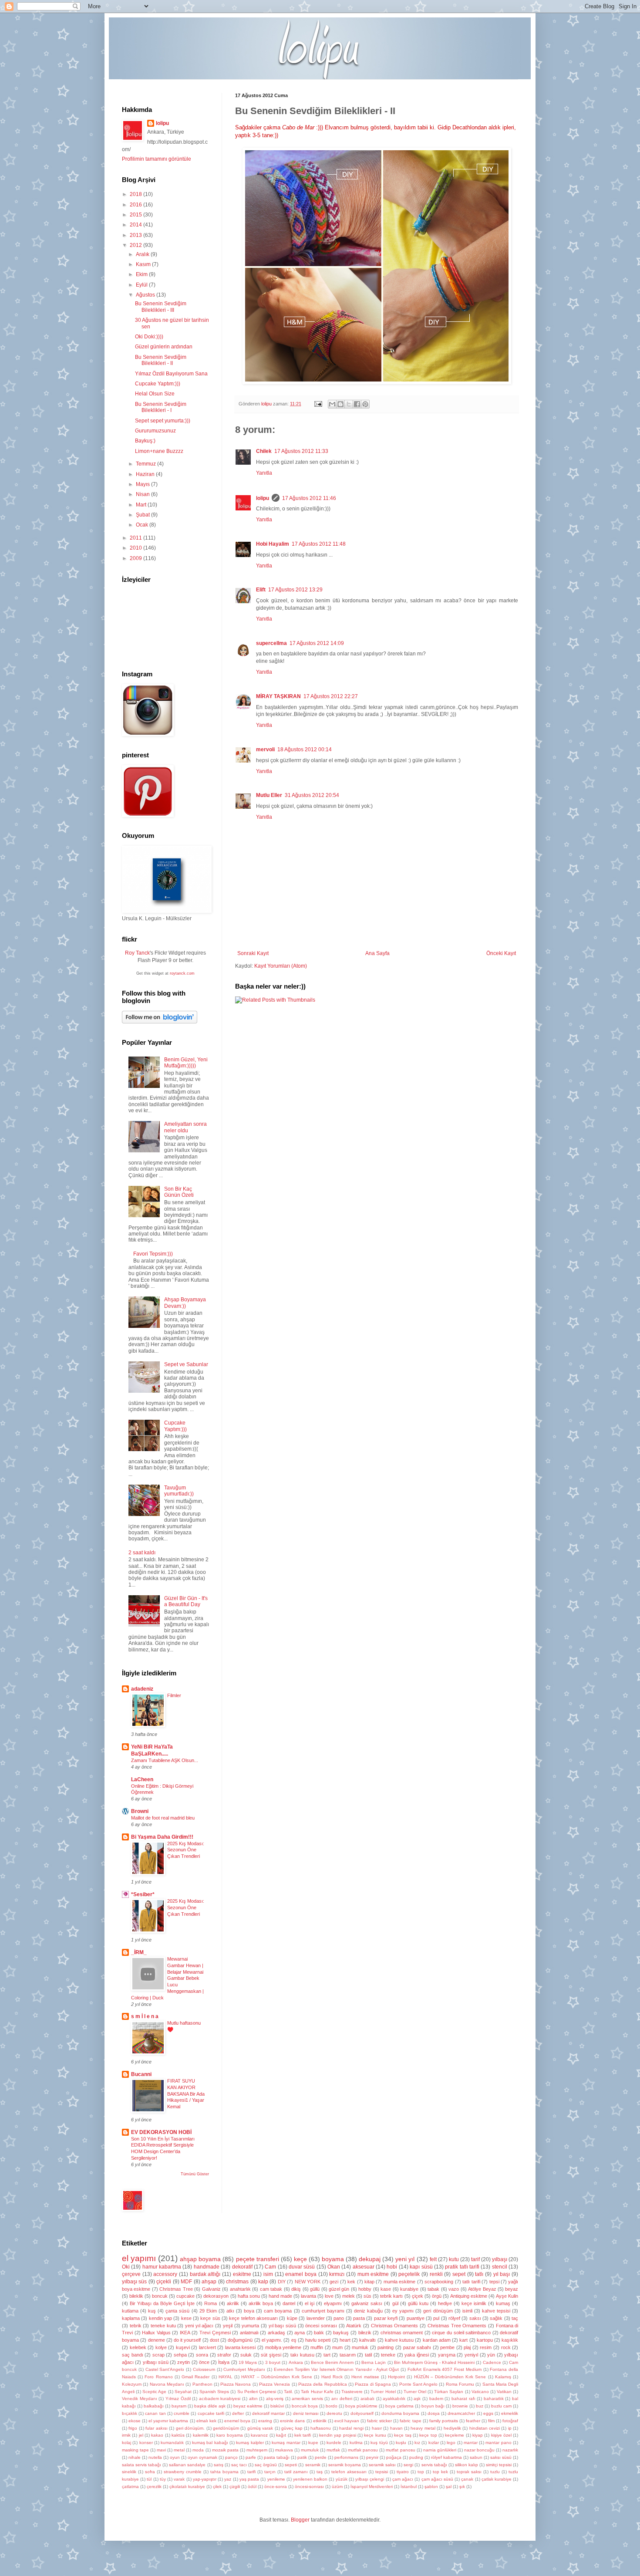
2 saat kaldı (142, 1553)
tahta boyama (224, 2472)
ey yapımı (403, 2311)
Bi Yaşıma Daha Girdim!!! (162, 1837)
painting (386, 2347)
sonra (202, 2355)
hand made (280, 2296)
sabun (476, 2457)
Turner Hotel (383, 2392)
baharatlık (494, 2399)
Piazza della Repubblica (323, 2384)
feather (473, 2421)
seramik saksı (382, 2465)
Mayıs (143, 484)
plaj (467, 2347)
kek (351, 2282)
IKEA (185, 2333)
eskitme (242, 2274)
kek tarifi (303, 2435)
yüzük (342, 2479)
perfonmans (346, 2457)
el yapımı (139, 2258)
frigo (133, 2428)
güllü (315, 2289)
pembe (447, 2347)
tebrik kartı (391, 2296)
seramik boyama (345, 2465)
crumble (182, 2413)
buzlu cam (501, 2406)
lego (451, 2443)
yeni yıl (405, 2259)
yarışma (447, 2355)
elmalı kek (206, 2421)
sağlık (496, 2318)
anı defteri (342, 2399)
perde (321, 2457)
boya (249, 2311)
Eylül (142, 285)
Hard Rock (332, 2377)
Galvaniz (211, 2289)
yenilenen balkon (310, 2479)
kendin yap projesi (338, 2435)
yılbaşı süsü (156, 2362)
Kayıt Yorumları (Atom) (281, 966)
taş (320, 2472)
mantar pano (498, 2443)
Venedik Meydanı (140, 2399)
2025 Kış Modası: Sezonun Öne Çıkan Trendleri (186, 1850)
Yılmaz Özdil (178, 2399)
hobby (365, 2289)
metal (179, 2450)
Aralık (143, 254)
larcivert (207, 2347)
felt (433, 2259)
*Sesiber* (143, 1894)
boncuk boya (305, 2406)
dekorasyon (216, 2296)
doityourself (362, 2413)
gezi (334, 2282)
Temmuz (147, 464)
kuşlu (401, 2443)
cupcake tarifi (211, 2413)
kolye (161, 2347)
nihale (135, 2457)
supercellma (271, 643)
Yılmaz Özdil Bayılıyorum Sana (171, 374)
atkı (230, 2311)
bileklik (136, 2296)
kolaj (126, 2443)
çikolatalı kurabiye (187, 2487)
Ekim (142, 274)
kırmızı (337, 2274)
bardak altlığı (205, 2274)
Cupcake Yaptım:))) (158, 384)
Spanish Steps (214, 2392)
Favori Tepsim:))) (153, 1254)
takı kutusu (302, 2355)
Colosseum (204, 2369)
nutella (155, 2457)
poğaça (394, 2457)
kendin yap (160, 2318)
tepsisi (382, 2472)
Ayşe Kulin (507, 2296)
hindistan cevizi (485, 2428)
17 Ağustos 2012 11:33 (301, 451)
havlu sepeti (318, 2340)
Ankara (296, 2362)
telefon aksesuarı (349, 2472)
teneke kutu (163, 2326)
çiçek (418, 2296)
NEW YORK (308, 2282)
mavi (161, 2450)
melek (349, 2296)
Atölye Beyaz (482, 2289)
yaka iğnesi (417, 2355)
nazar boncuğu (479, 2450)
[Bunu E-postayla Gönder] (332, 404)
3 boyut (273, 2362)
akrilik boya (261, 2303)
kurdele (334, 2443)
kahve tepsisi (496, 2311)
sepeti (291, 2465)
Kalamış (503, 2377)
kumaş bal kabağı (210, 2443)
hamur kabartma (162, 2267)
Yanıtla (264, 473)
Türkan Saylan (449, 2392)
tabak (433, 2289)
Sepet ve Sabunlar (186, 1364)
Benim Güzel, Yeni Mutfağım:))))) (186, 1063)
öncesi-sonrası (309, 2487)
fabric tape (410, 2421)
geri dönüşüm (438, 2311)
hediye (445, 2303)
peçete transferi (258, 2259)
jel (141, 2435)
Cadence (492, 2362)
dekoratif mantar (268, 2413)
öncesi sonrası (321, 2326)
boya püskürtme (361, 2406)
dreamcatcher (461, 2413)
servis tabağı (434, 2465)
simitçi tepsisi (499, 2465)
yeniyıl (471, 2355)
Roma (211, 2303)
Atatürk (354, 2326)
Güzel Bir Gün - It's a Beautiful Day (186, 1601)
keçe (300, 2259)
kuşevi (183, 2347)
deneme (157, 2340)
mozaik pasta (225, 2450)
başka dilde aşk (210, 2406)
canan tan (155, 2413)
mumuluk (310, 2450)
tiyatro (403, 2472)
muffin (317, 2347)
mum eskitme (373, 2274)
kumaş (503, 2303)
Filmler (174, 1695)
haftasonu (321, 2428)
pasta (359, 2318)
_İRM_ (139, 1952)
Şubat (143, 515)
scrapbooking (439, 2282)
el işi (310, 2303)
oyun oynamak (202, 2457)
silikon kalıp (467, 2465)
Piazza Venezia (275, 2384)
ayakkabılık (394, 2399)
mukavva (284, 2450)
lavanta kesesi (241, 2347)
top (421, 2472)
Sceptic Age (154, 2392)
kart (463, 2340)
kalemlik (201, 2435)
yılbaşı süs (134, 2282)
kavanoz (259, 2435)
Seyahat (183, 2392)
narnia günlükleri (440, 2450)
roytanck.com (182, 973)
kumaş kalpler (250, 2443)
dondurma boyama (400, 2413)
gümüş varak (260, 2428)
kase (386, 2289)
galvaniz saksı (367, 2303)
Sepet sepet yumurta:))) (163, 421)
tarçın (270, 2472)
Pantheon (202, 2384)
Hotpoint (396, 2377)
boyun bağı (433, 2406)
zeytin (184, 2362)
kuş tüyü (379, 2443)
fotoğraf (510, 2421)
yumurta (250, 2326)
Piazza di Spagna (373, 2384)
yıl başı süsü (282, 2326)
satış (219, 2465)
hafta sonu (249, 2296)
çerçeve (131, 2274)
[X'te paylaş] (349, 404)
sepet (459, 2274)
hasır (377, 2428)
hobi (392, 2267)
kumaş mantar (286, 2443)
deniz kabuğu (368, 2311)
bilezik (365, 2333)
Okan (334, 2267)
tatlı (479, 2274)
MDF (186, 2282)
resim (486, 2347)
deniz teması (306, 2413)
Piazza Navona (236, 2384)
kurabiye (409, 2289)
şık (462, 2487)
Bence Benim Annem (332, 2362)
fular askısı (156, 2428)
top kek (440, 2472)
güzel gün (339, 2289)
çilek (217, 2487)
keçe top (428, 2435)
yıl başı (502, 2274)
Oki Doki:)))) (149, 337)
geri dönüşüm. (190, 2428)
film (491, 2421)
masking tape (135, 2450)
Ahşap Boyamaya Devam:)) (185, 1303)
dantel (289, 2303)
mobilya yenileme (283, 2347)
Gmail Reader (195, 2377)
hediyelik (452, 2428)
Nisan (143, 494)
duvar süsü (302, 2267)
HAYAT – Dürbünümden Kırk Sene (277, 2377)
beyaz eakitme (248, 2406)
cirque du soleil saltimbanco (461, 2333)
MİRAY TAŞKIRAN (278, 696)
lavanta (308, 2296)
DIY (282, 2282)
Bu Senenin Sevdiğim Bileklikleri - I (161, 407)
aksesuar (364, 2267)
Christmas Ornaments (395, 2326)
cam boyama (278, 2311)
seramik (313, 2465)
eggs (488, 2413)
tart (327, 2355)
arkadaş (276, 2333)
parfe (251, 2457)
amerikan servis (307, 2399)
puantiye (416, 2318)
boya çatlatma (399, 2406)
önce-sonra (276, 2487)
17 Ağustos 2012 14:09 (317, 643)
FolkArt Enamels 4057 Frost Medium (445, 2369)
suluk (246, 2355)
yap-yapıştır (205, 2479)
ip (510, 2428)
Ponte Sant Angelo (419, 2384)
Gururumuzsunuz (155, 431)
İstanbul (409, 2487)
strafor (224, 2355)
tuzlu (495, 2472)
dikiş (296, 2289)
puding (416, 2457)
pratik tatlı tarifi (462, 2267)
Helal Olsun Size (155, 394)
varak (179, 2479)
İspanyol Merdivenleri (372, 2487)
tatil (368, 2355)
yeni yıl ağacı (199, 2326)
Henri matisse (365, 2377)
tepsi (494, 2282)
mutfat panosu (400, 2450)
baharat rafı (463, 2399)
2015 (136, 215)
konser (146, 2443)
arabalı (367, 2399)
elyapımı (333, 2303)
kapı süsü (421, 2267)
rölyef (454, 2318)
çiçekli (164, 2282)
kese (186, 2318)
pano (339, 2318)
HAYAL (226, 2377)
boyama (333, 2259)
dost (214, 2340)
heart (345, 2340)
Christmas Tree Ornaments (457, 2326)
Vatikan (504, 2392)
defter (238, 2413)
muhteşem (257, 2450)
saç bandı (133, 2355)
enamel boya (301, 2274)
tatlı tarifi (471, 2282)
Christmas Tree (176, 2289)
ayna (300, 2333)
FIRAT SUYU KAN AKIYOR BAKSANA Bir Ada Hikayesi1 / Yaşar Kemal (186, 2094)
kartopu (485, 2340)
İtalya (224, 2362)
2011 (136, 538)
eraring (265, 2421)
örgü (437, 2296)
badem (436, 2399)
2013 (136, 235)
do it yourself (187, 2340)
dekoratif (242, 2267)
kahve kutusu (399, 2340)
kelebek (138, 2347)
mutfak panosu (363, 2450)
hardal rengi (351, 2428)
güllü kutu (418, 2303)
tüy (163, 2479)
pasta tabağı (277, 2457)
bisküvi (277, 2406)
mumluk (360, 2347)
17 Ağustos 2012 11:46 (309, 498)
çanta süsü (177, 2311)
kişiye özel (501, 2435)
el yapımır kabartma (168, 2421)
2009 (136, 558)
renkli (436, 2274)
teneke (388, 2355)
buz (480, 2406)
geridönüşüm (226, 2428)
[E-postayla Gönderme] (318, 404)
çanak (467, 2479)
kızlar (434, 2443)
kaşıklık (510, 2340)
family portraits (444, 2421)
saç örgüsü (266, 2465)
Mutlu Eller (269, 795)
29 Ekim (208, 2311)
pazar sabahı (417, 2347)
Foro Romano (158, 2377)
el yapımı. (272, 2340)
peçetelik (409, 2274)
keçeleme (455, 2435)
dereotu (334, 2413)
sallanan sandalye (187, 2465)
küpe (292, 2318)
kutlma (356, 2443)
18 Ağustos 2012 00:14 (305, 750)
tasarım (348, 2355)
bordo (332, 2406)
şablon (431, 2487)
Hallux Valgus (156, 2333)
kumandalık (172, 2443)
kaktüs (178, 2435)
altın (253, 2399)
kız (417, 2443)
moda (198, 2450)
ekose (135, 2421)
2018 (136, 194)
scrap (158, 2355)
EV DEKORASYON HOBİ (161, 2132)
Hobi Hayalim (273, 544)
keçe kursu (375, 2435)
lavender (316, 2318)
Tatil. (288, 2392)
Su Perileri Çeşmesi (257, 2392)
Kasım (144, 264)
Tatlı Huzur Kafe (317, 2392)
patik (302, 2457)
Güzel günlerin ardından (164, 347)
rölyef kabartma (446, 2457)
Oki (126, 2267)
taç (515, 2318)
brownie (460, 2406)
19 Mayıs (248, 2362)
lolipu (263, 498)
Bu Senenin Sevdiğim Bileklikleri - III (161, 307)
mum (337, 2347)
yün (491, 2355)
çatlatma (130, 2487)
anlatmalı (249, 2333)
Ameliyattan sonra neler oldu (185, 1127)
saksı (475, 2318)
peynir (372, 2457)
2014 (136, 225)
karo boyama (229, 2435)
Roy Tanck (137, 953)
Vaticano (480, 2392)
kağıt (281, 2435)
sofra (150, 2472)
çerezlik (154, 2487)
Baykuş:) (145, 441)
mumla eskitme (399, 2282)
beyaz (512, 2289)
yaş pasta (249, 2479)
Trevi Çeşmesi (215, 2333)
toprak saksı (469, 2472)
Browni (140, 1811)
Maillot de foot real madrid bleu (163, 1818)
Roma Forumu (460, 2384)
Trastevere (352, 2392)
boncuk (160, 2296)
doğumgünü (240, 2340)
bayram (179, 2406)
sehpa (180, 2355)
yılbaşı (500, 2259)
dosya (434, 2413)
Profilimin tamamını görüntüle (157, 159)
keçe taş (403, 2435)
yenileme (276, 2479)
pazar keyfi (386, 2318)
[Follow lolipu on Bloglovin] (160, 1022)
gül (395, 2303)
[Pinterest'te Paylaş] (365, 404)
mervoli (265, 750)
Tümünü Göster (195, 2174)
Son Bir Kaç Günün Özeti (179, 1192)
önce (204, 2362)
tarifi (251, 2472)
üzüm (337, 2487)
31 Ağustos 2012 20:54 (312, 795)
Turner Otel (415, 2392)
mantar (471, 2443)
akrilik (233, 2303)
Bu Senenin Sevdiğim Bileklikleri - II (161, 360)
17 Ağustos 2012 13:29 (295, 590)
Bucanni (141, 2074)
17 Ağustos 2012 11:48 (319, 544)
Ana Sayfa (377, 953)
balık (319, 2333)
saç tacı (239, 2465)
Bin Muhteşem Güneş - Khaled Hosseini (434, 2362)
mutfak (333, 2450)
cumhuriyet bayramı (323, 2311)
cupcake (185, 2296)
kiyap (478, 2435)
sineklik (129, 2472)
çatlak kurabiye (497, 2479)
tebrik (136, 2326)
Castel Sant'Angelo (165, 2369)
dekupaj (370, 2259)
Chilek (264, 451)
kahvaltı (367, 2340)
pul (436, 2318)
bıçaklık (130, 2413)
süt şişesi (271, 2355)
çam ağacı (403, 2479)
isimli (467, 2311)
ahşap (209, 2282)
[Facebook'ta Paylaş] (357, 404)
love (329, 2296)
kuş (152, 2311)
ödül (252, 2487)
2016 (136, 205)
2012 (136, 245)
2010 (136, 548)
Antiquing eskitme (469, 2296)
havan (396, 2428)
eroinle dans (292, 2421)
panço (231, 2457)
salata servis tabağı (141, 2465)
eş (294, 2340)
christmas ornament (402, 2333)
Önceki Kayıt (501, 953)
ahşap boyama (200, 2259)
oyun (175, 2457)
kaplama (131, 2318)
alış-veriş (275, 2399)
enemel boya (237, 2421)
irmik (126, 2435)
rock (506, 2347)
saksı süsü (501, 2457)
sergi (408, 2465)
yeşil (228, 2326)
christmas (237, 2282)
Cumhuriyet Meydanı (244, 2369)
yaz (228, 2479)
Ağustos (146, 295)
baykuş (341, 2333)
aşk (417, 2399)
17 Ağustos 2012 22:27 (331, 696)
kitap (369, 2282)
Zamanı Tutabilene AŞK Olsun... (165, 1760)
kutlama (130, 2311)
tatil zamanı (296, 2472)
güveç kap (292, 2428)
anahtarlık (240, 2289)
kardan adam (437, 2340)
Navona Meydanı (167, 2384)
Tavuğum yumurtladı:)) (179, 1491)
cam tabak (271, 2289)
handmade (207, 2267)
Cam (270, 2267)
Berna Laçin (374, 2362)
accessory (165, 2274)
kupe (313, 2443)
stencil (500, 2267)
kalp (263, 2282)
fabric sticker (379, 2421)
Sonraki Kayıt (253, 953)
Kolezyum (132, 2384)
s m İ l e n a (145, 2016)
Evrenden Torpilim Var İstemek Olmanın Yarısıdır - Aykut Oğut (337, 2369)
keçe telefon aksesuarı (253, 2318)
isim (268, 2274)
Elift (261, 590)
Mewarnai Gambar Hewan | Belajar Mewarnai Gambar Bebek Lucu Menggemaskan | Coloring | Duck (167, 1978)
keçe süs (210, 2318)
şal (449, 2487)
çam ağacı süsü (437, 2479)
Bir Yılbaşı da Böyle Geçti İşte (162, 2303)
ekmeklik (510, 2413)
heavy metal (423, 2428)
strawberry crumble (183, 2472)
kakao (157, 2435)
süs (367, 2296)
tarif (475, 2259)
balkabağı (154, 2406)
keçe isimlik (474, 2303)
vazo (454, 2289)
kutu (454, 2259)
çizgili (235, 2487)
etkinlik (320, 2421)
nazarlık (510, 2450)
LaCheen (142, 1779)
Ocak (143, 525)
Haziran (146, 474)
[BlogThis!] (340, 404)
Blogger (300, 2520)
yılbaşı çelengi (370, 2479)
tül (149, 2479)
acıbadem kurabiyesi (220, 2399)
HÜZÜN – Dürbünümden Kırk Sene (450, 2377)
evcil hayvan (347, 2421)
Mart (142, 505)
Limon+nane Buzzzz (159, 451)
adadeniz (142, 1689)
